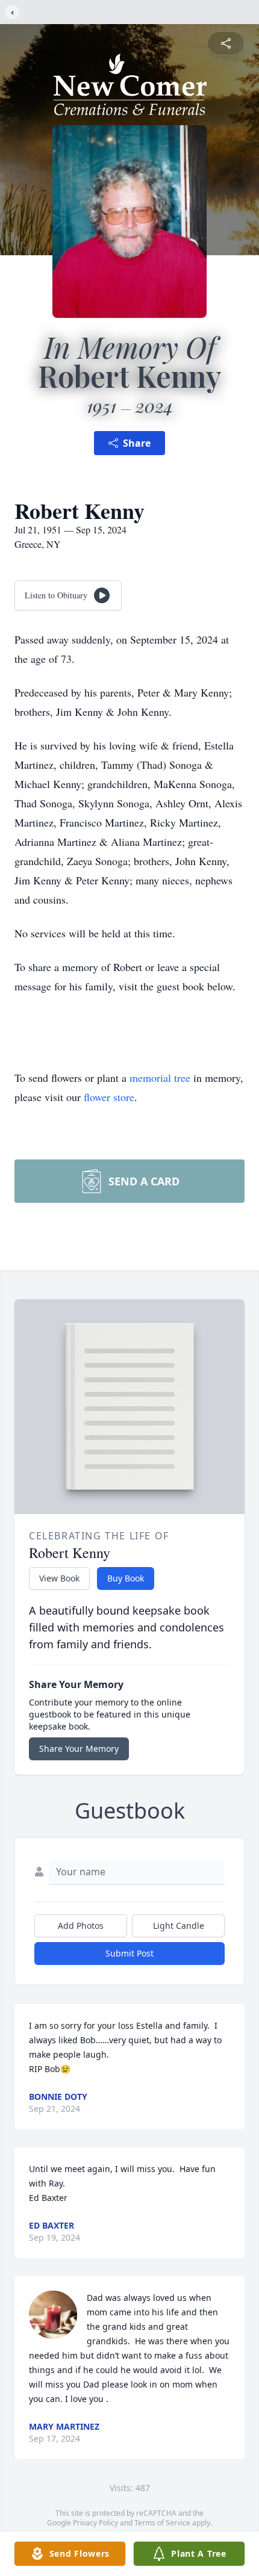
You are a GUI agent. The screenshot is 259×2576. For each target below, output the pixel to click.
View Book (59, 1578)
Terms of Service (162, 2523)
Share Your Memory (79, 1749)
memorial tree (160, 1078)
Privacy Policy (95, 2523)
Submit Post (129, 1953)
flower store (109, 1097)
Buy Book (126, 1578)
